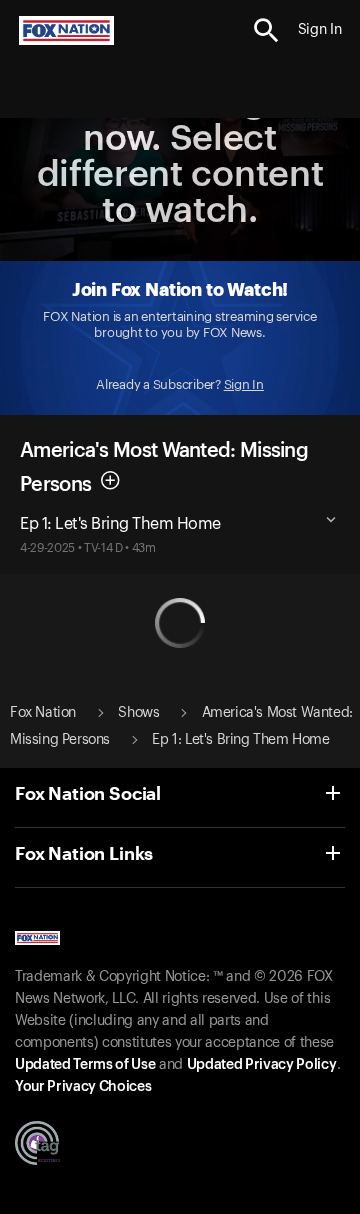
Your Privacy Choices (83, 1087)
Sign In (244, 384)
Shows (138, 713)
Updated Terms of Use (85, 1065)
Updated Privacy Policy (262, 1065)
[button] (266, 30)
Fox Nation (43, 713)
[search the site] (266, 30)
